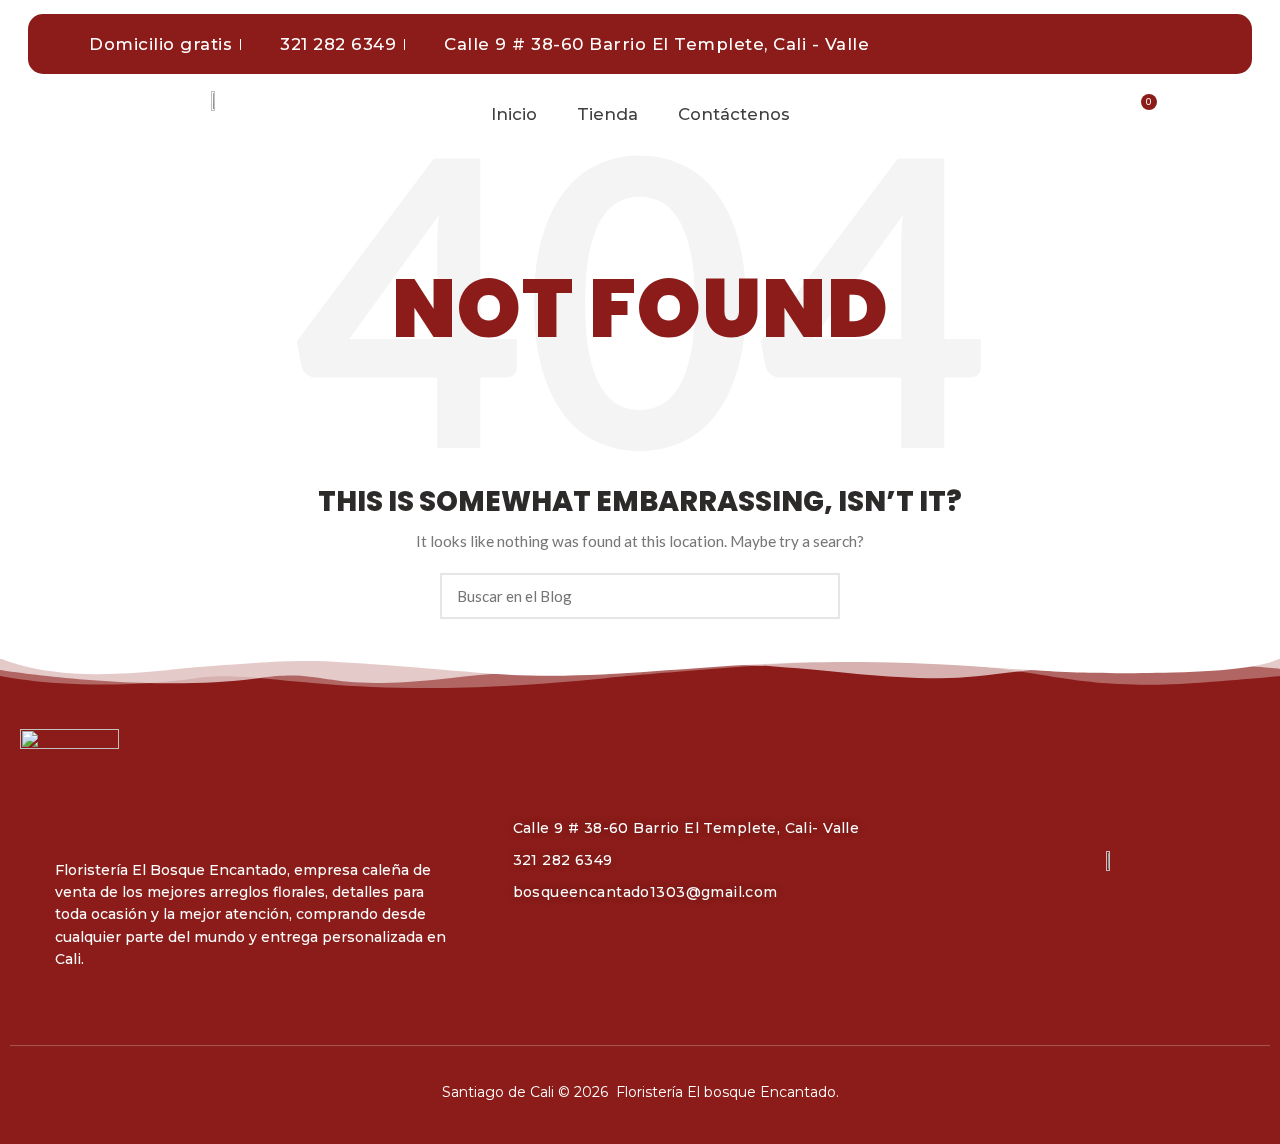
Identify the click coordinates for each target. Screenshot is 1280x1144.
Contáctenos (734, 114)
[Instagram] (1142, 44)
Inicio (514, 114)
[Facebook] (1087, 44)
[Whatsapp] (1197, 44)
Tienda (607, 114)
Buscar (813, 596)
